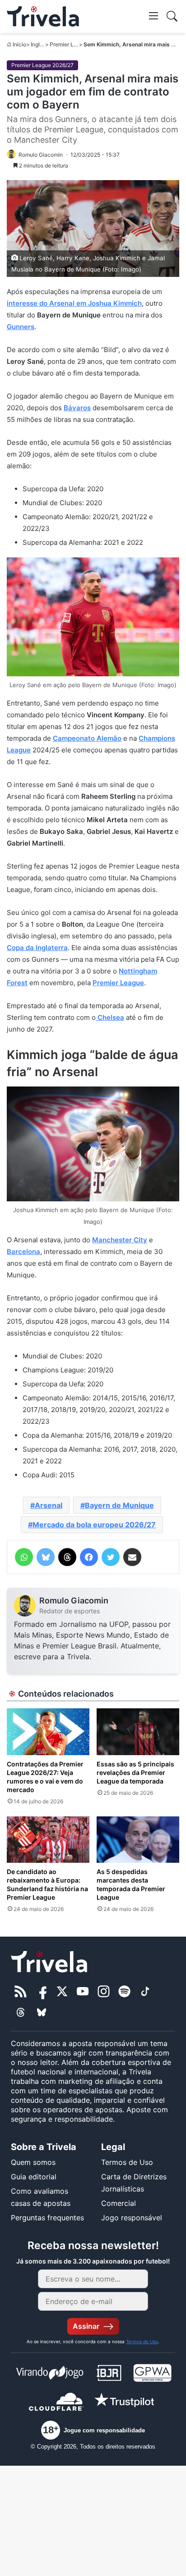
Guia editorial (34, 2177)
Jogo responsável (132, 2218)
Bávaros (77, 408)
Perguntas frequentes (47, 2218)
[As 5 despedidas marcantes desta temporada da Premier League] (138, 1840)
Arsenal (49, 1505)
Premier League (118, 983)
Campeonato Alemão (87, 738)
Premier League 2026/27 (42, 65)
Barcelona (23, 1252)
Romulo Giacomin (74, 1600)
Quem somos (33, 2162)
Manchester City (120, 1240)
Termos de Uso (127, 2162)
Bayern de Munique (119, 1505)
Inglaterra (43, 44)
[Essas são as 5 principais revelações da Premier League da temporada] (138, 1732)
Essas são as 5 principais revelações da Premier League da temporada (135, 1772)
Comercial (119, 2203)
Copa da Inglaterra (37, 948)
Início (19, 44)
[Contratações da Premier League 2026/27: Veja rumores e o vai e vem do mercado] (48, 1732)
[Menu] (153, 15)
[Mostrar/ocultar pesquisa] (172, 16)
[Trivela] (43, 16)
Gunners (21, 327)
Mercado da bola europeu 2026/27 (94, 1525)
